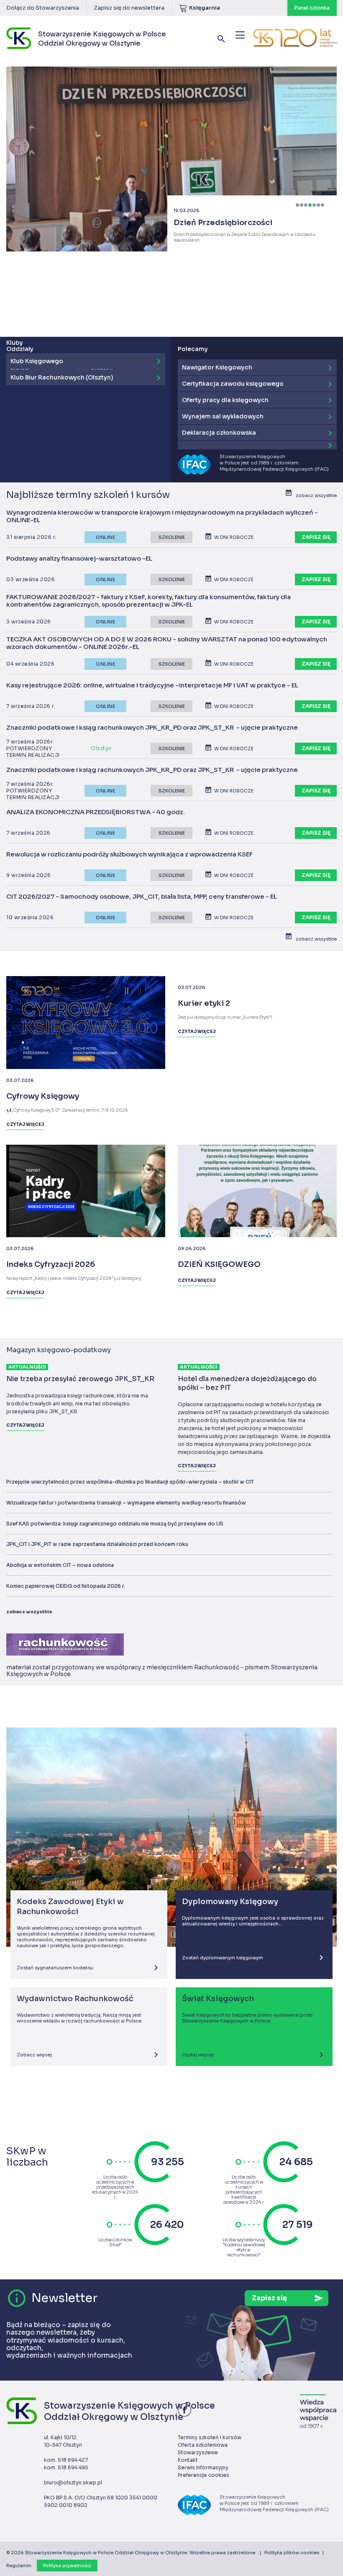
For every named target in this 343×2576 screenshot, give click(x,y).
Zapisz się (316, 537)
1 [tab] (297, 205)
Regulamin (19, 2566)
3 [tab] (306, 205)
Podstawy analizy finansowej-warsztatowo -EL (79, 559)
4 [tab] (310, 205)
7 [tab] (323, 205)
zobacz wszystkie (29, 1612)
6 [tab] (318, 205)
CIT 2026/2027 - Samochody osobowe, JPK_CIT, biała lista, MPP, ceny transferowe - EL (142, 897)
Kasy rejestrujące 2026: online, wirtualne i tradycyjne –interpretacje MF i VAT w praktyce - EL (152, 685)
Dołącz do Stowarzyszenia (43, 8)
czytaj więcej (25, 1425)
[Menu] (240, 35)
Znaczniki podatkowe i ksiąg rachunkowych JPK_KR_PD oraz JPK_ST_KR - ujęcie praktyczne (152, 728)
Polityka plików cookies (292, 2553)
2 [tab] (302, 205)
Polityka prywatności (67, 2566)
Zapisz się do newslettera (129, 8)
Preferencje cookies (203, 2475)
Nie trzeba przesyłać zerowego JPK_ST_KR (80, 1379)
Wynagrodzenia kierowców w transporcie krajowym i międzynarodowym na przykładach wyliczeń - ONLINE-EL (162, 516)
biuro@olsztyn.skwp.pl (73, 2482)
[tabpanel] (171, 149)
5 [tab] (314, 205)
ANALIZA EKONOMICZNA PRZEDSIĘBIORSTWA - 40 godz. (96, 812)
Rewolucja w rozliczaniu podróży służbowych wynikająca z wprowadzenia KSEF (129, 854)
